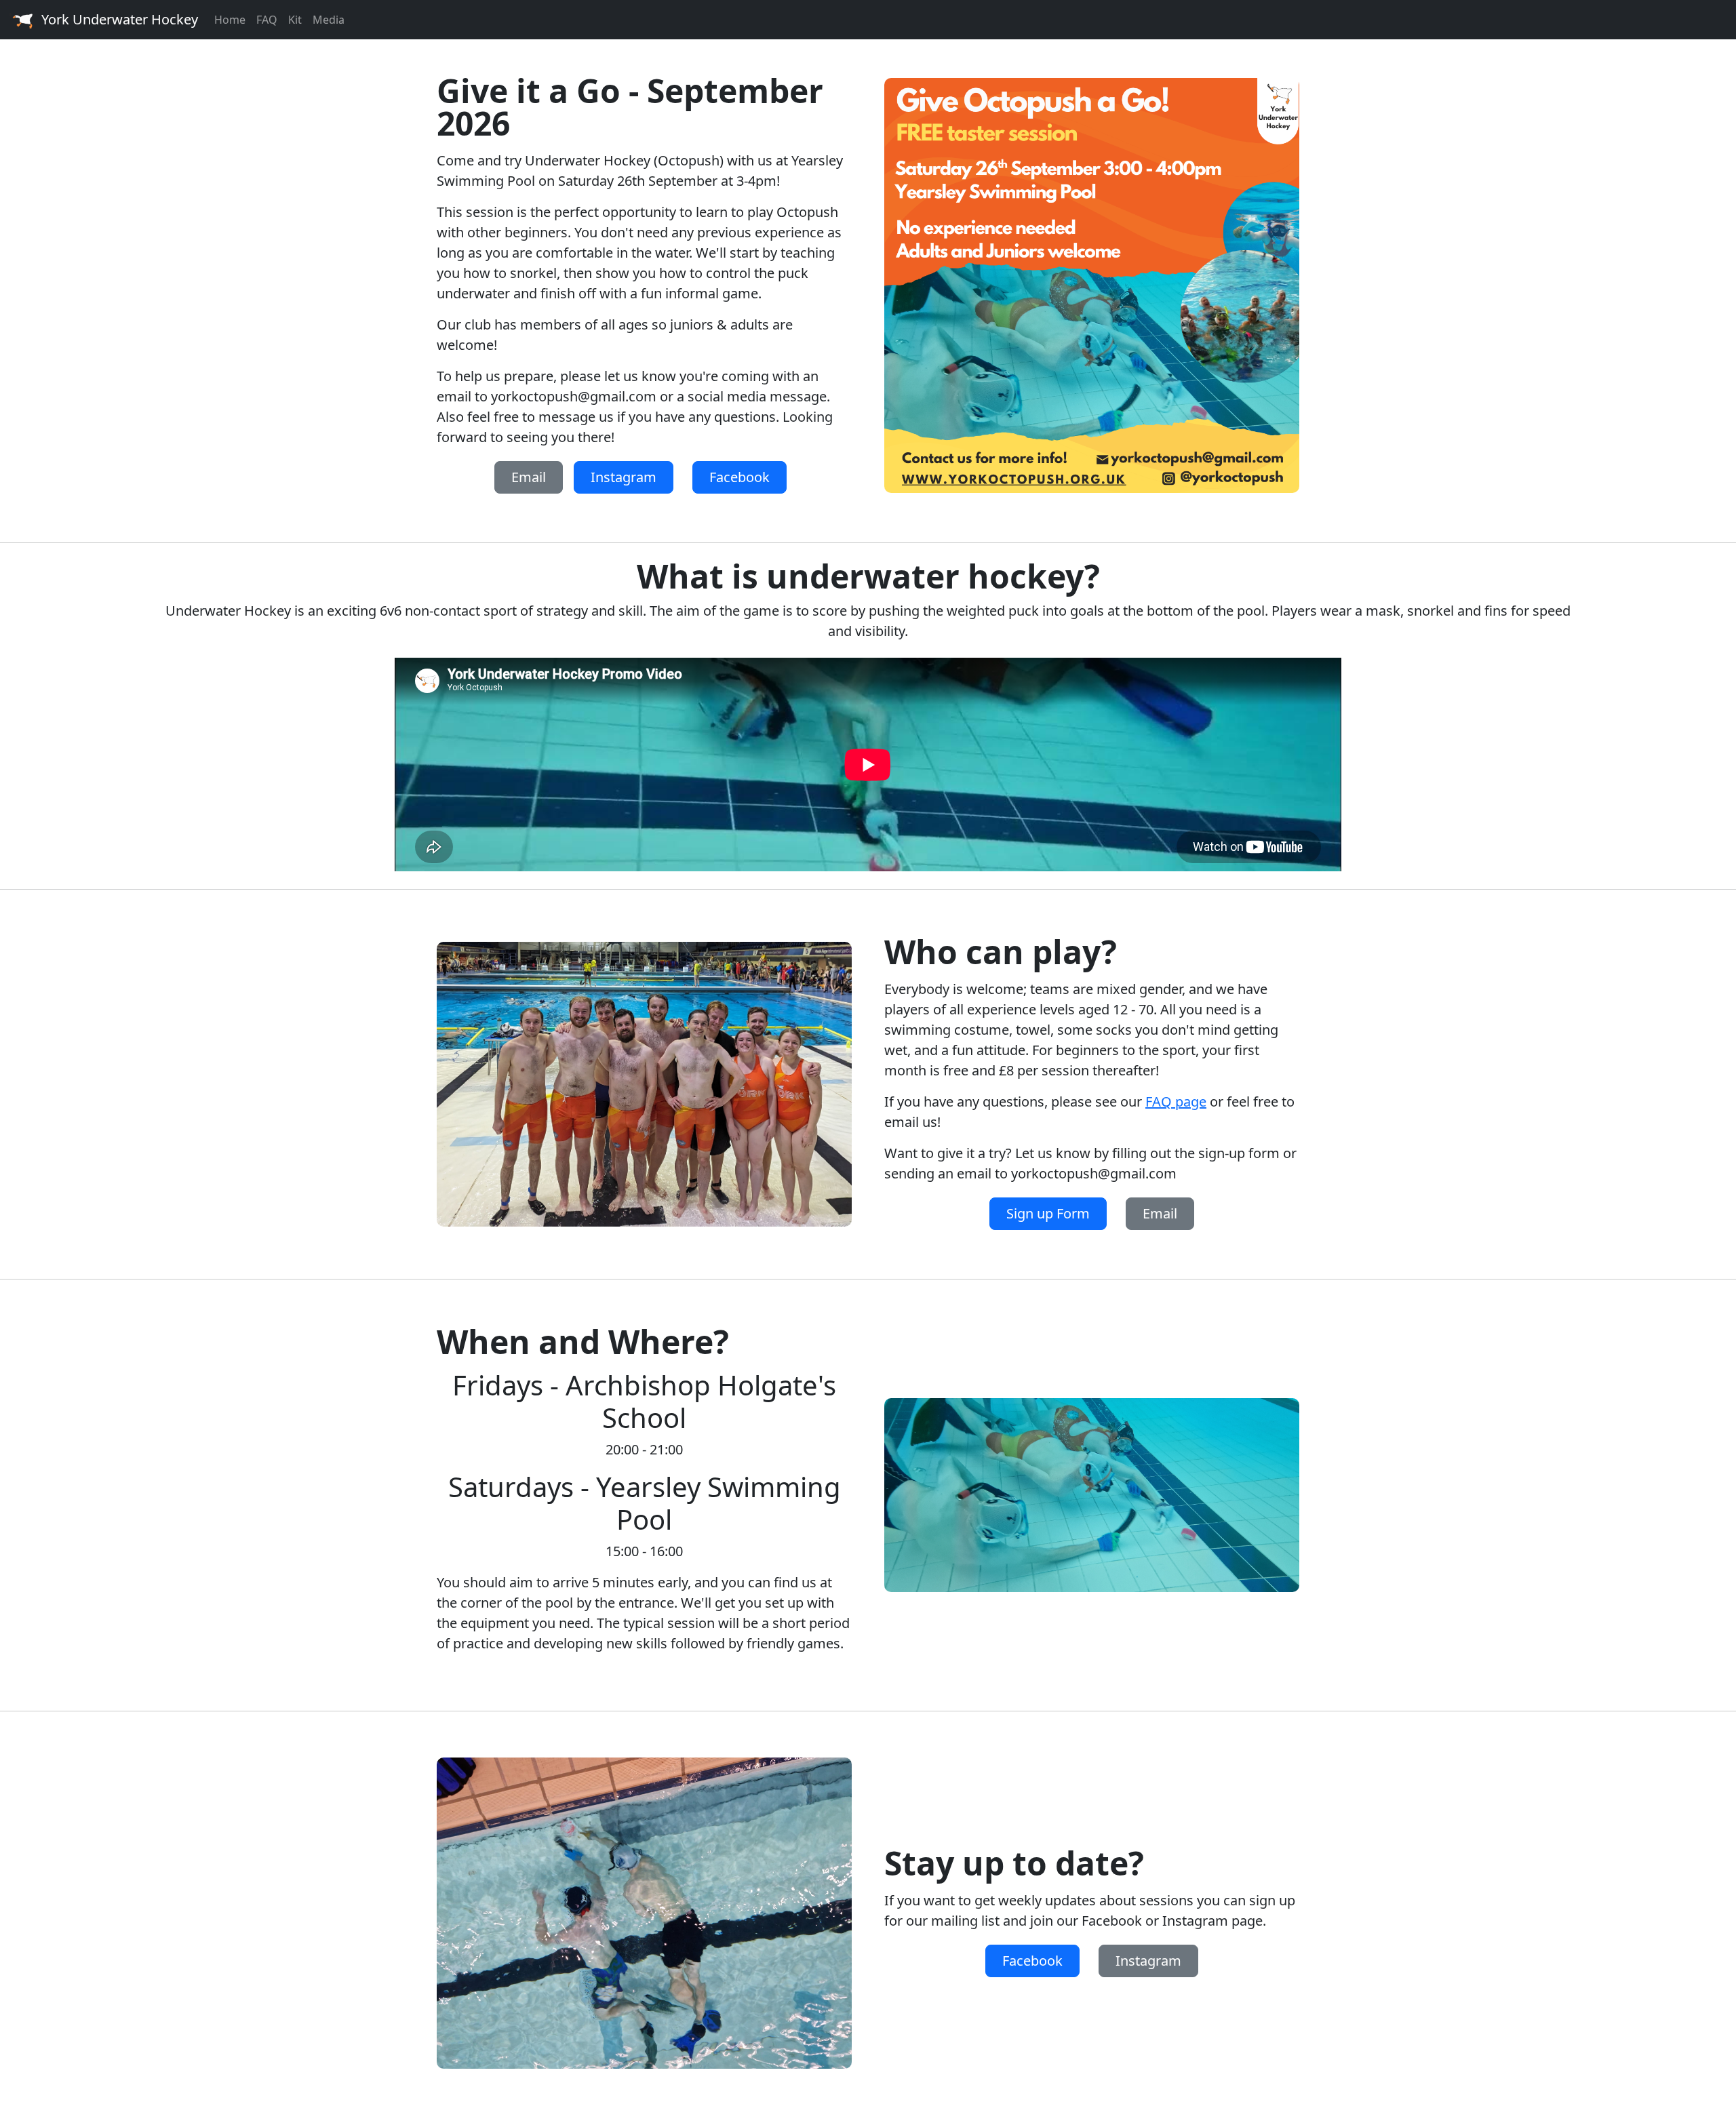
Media (329, 20)
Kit (295, 20)
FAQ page (1176, 1101)
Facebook (739, 477)
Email (529, 477)
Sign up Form (1048, 1213)
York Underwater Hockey (120, 19)
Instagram (624, 477)
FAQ (267, 20)
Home (230, 20)
